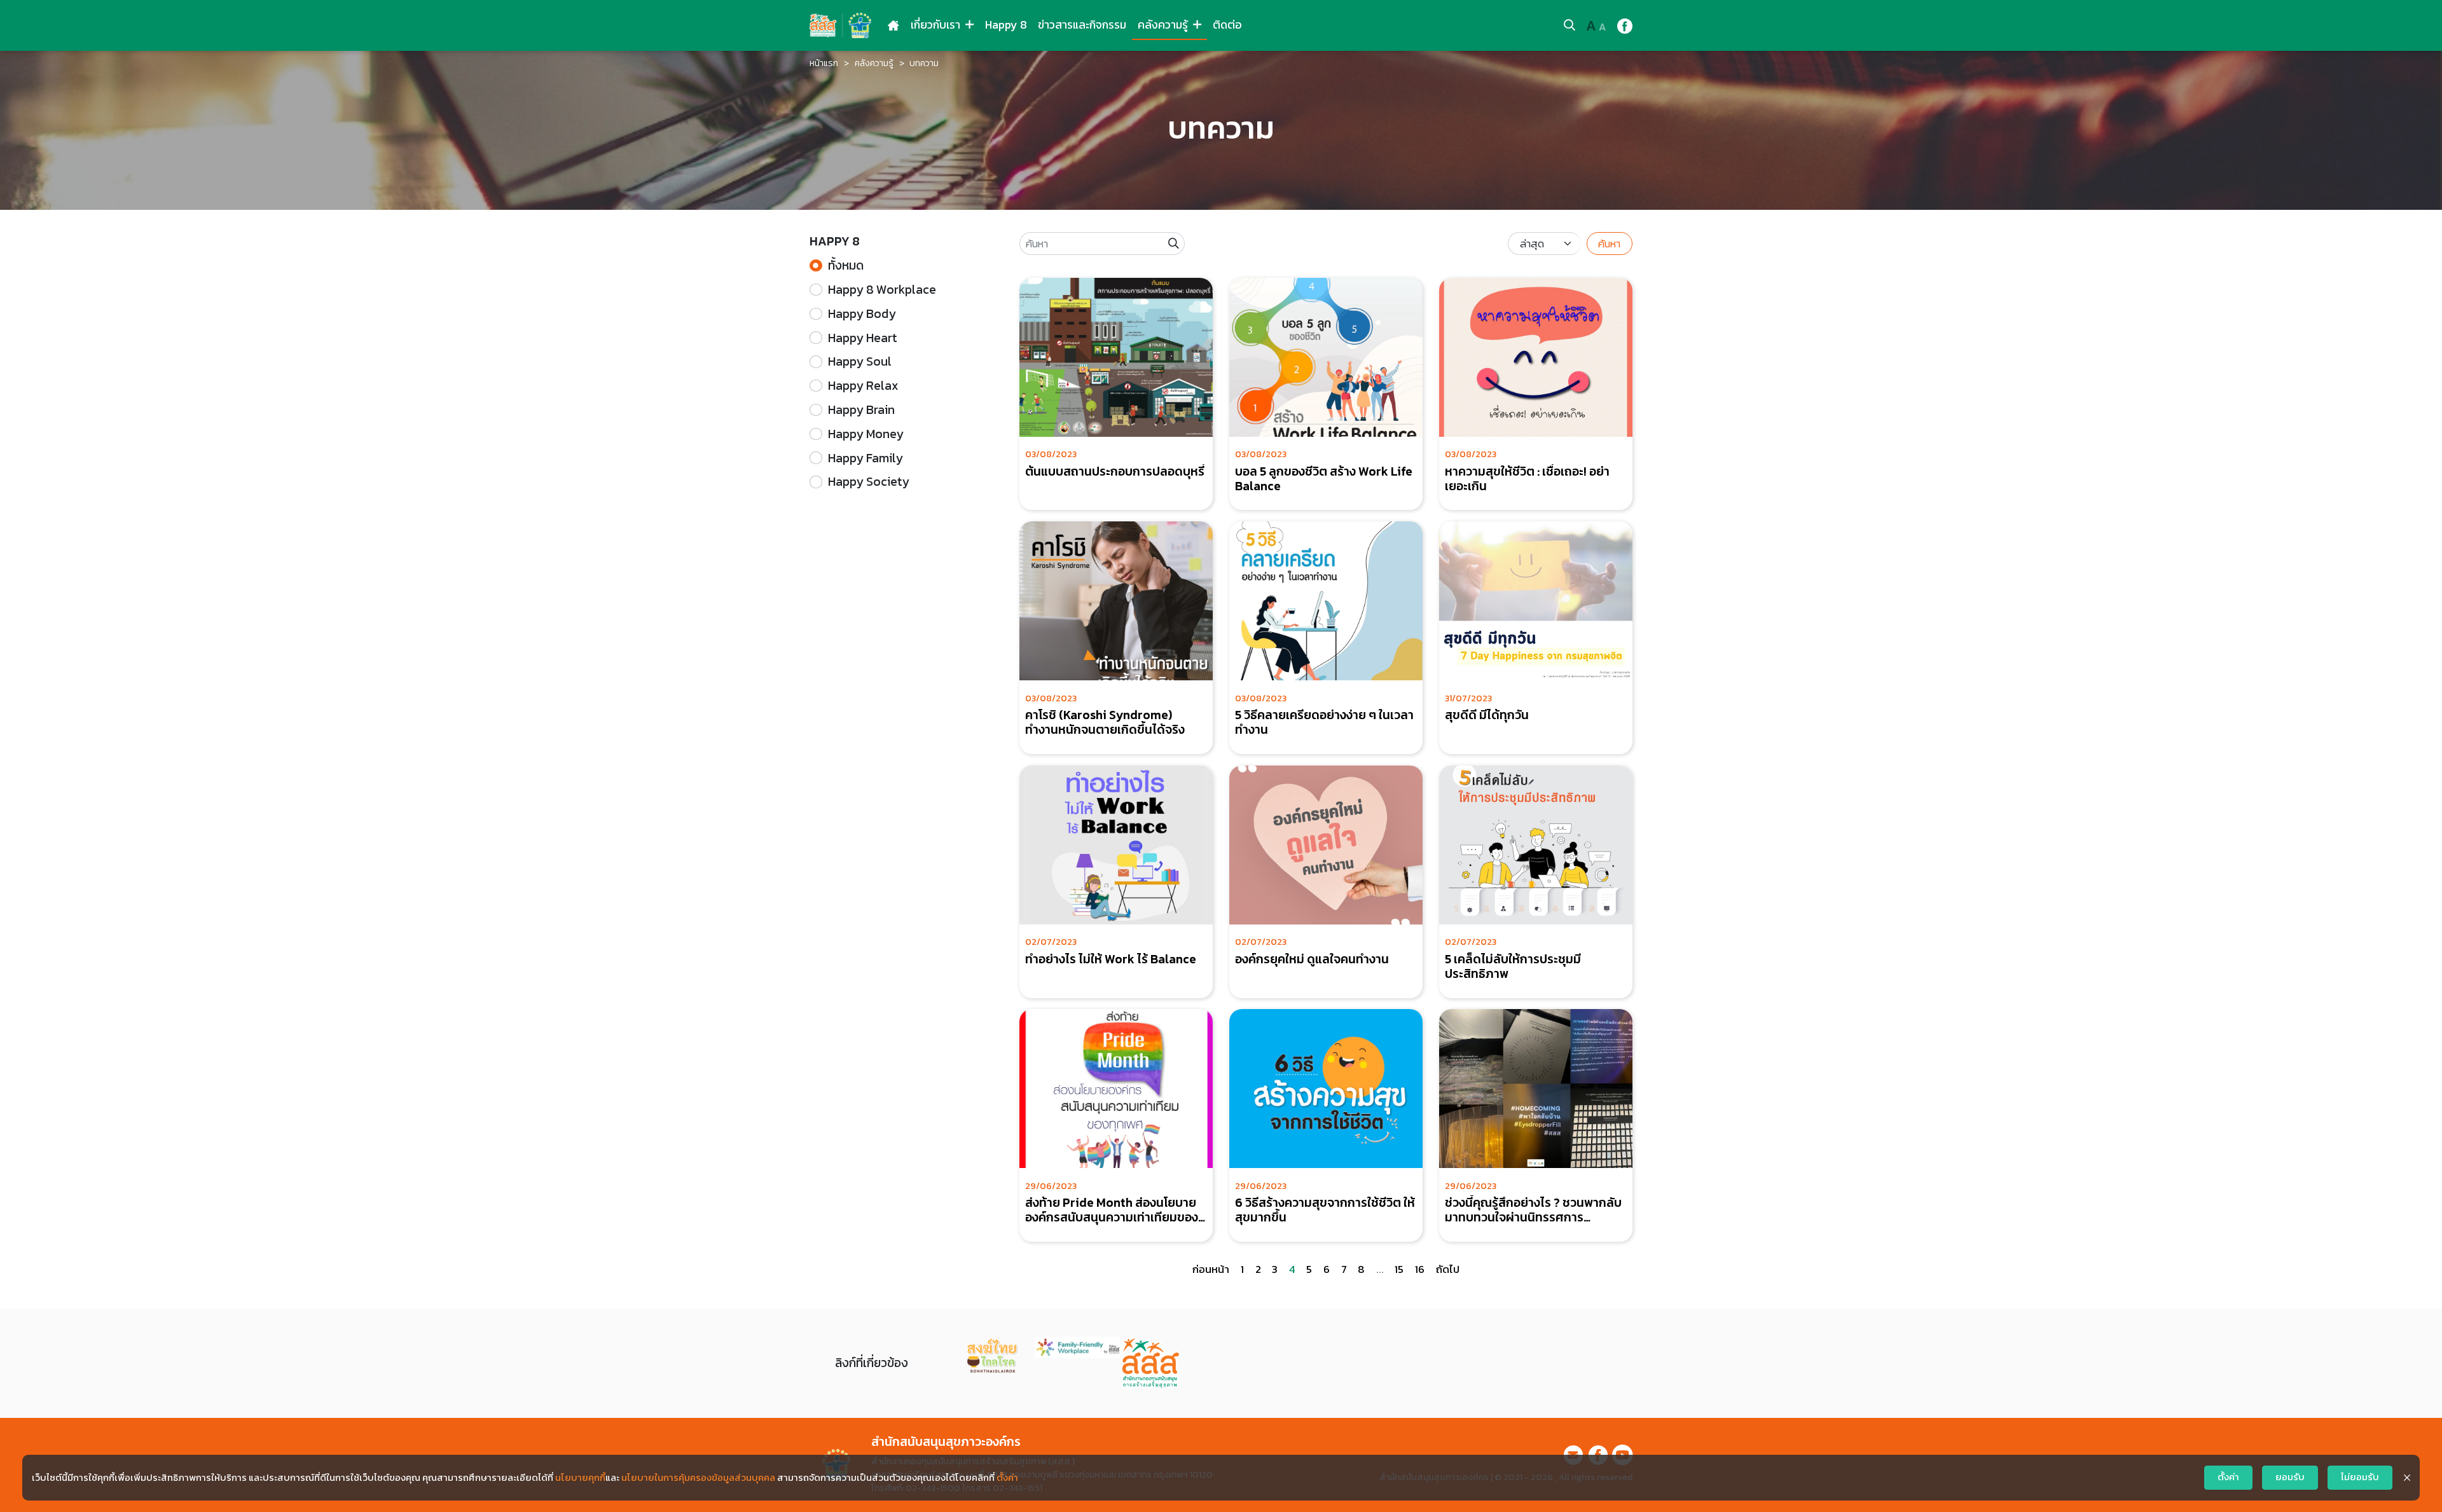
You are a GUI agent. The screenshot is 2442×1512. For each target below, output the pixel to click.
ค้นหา (1609, 244)
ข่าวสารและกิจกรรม (1082, 25)
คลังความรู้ (1164, 25)
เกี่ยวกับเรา (937, 25)
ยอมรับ (2290, 1477)
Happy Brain (861, 410)
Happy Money (866, 434)
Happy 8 (1006, 25)
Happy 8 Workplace (882, 290)
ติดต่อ (1227, 25)
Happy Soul (860, 361)
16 (1420, 1269)
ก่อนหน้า (1211, 1269)
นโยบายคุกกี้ (580, 1478)
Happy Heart (863, 338)
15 (1399, 1269)
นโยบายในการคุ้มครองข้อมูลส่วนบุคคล (698, 1478)
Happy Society (869, 482)
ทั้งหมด (846, 265)
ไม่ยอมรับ (2360, 1477)
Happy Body (862, 314)
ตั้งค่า (1007, 1478)
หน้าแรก (824, 63)
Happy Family (866, 458)
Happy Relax (863, 386)
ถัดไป (1448, 1269)
